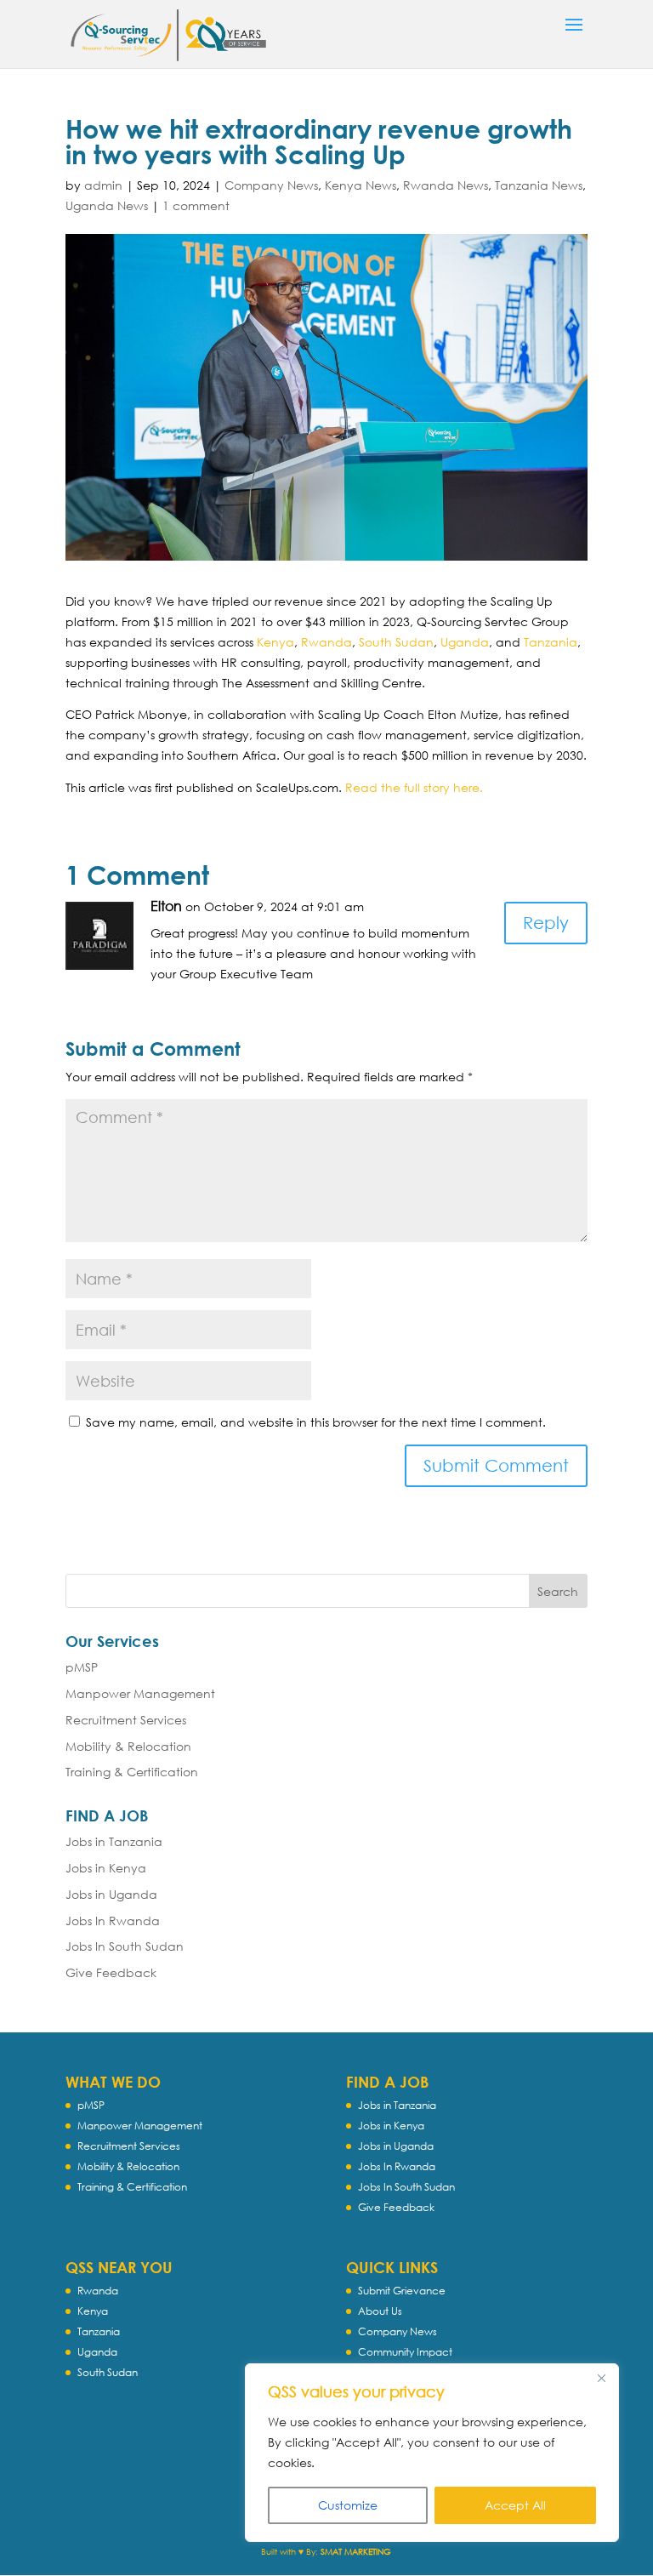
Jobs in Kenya (106, 1868)
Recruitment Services (126, 1720)
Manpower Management (140, 1693)
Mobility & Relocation (128, 1746)
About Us (380, 2311)
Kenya (275, 642)
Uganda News (107, 205)
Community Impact (405, 2352)
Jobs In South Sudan (125, 1946)
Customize (348, 2505)
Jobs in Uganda (111, 1894)
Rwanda (326, 642)
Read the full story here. (414, 787)
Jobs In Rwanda (113, 1921)
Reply (546, 923)
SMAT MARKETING (356, 2552)
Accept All (515, 2505)
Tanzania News (539, 185)
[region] (432, 2453)
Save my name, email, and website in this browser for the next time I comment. (316, 1422)
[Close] (601, 2378)
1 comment (196, 205)
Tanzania (551, 642)
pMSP (82, 1667)
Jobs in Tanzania (114, 1841)
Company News (271, 185)
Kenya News (361, 185)
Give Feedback (111, 1972)
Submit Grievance (402, 2291)
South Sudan (396, 642)
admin (103, 185)
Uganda (465, 642)
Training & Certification (132, 1772)
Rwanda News (446, 185)
